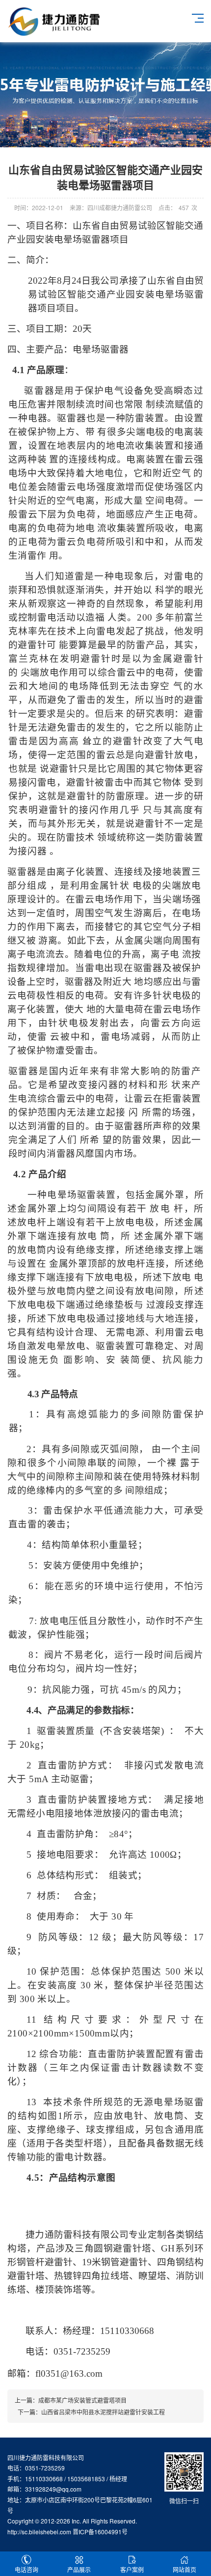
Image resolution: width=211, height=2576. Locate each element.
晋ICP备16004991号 (100, 2532)
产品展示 (79, 2569)
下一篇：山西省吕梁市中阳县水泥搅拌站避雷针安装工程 (90, 2412)
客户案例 (132, 2569)
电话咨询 (26, 2569)
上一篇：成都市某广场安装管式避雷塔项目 (71, 2400)
